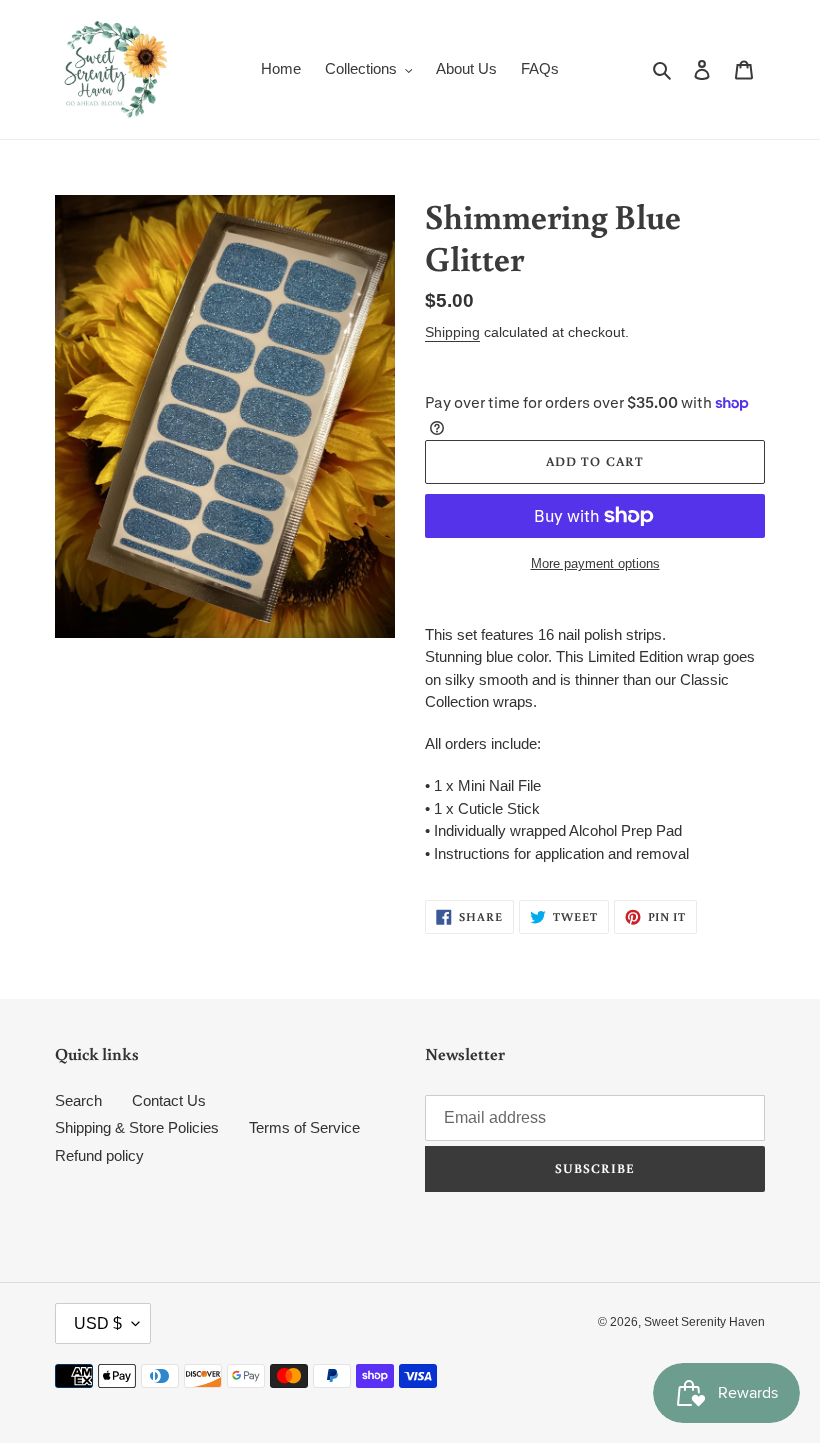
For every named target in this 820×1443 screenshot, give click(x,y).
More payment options (595, 563)
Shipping (452, 332)
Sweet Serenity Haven (704, 1322)
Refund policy (99, 1155)
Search (78, 1100)
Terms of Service (304, 1127)
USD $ (98, 1323)
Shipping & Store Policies (137, 1127)
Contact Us (169, 1100)
